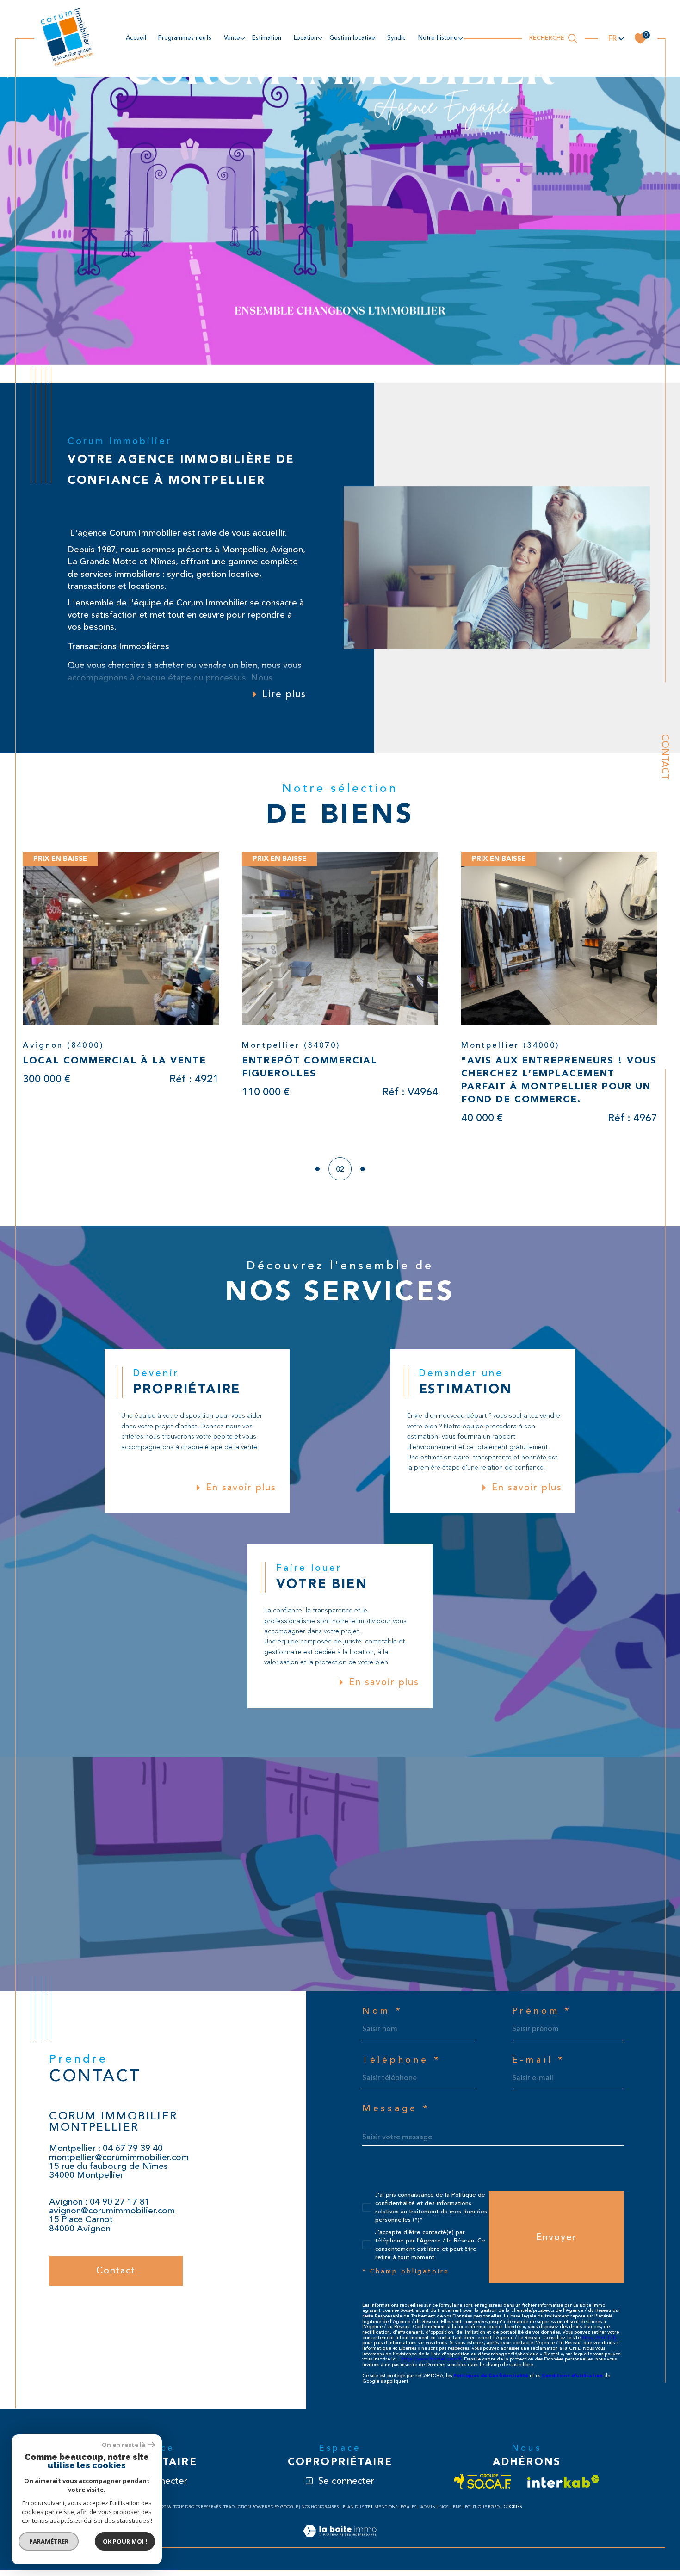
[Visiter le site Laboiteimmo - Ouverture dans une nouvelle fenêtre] (340, 2547)
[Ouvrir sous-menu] (243, 38)
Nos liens (450, 2512)
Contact (665, 757)
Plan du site (357, 2512)
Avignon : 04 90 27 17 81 (99, 2207)
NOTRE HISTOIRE (438, 38)
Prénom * (542, 2017)
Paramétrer (49, 2541)
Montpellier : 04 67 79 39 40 (106, 2154)
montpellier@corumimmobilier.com (119, 2163)
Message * (396, 2114)
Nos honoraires (320, 2512)
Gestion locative (352, 38)
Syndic (396, 38)
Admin (428, 2512)
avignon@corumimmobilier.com (112, 2216)
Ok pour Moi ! (125, 2541)
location (306, 38)
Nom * (383, 2017)
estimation (267, 38)
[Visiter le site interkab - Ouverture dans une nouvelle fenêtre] (563, 2487)
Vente (232, 38)
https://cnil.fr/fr (599, 2343)
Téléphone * (402, 2066)
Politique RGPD (482, 2512)
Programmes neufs (185, 38)
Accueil (136, 38)
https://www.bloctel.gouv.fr (431, 2365)
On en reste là (124, 2445)
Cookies (513, 2512)
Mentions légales (395, 2512)
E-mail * (539, 2066)
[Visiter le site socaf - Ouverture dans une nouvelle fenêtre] (483, 2487)
